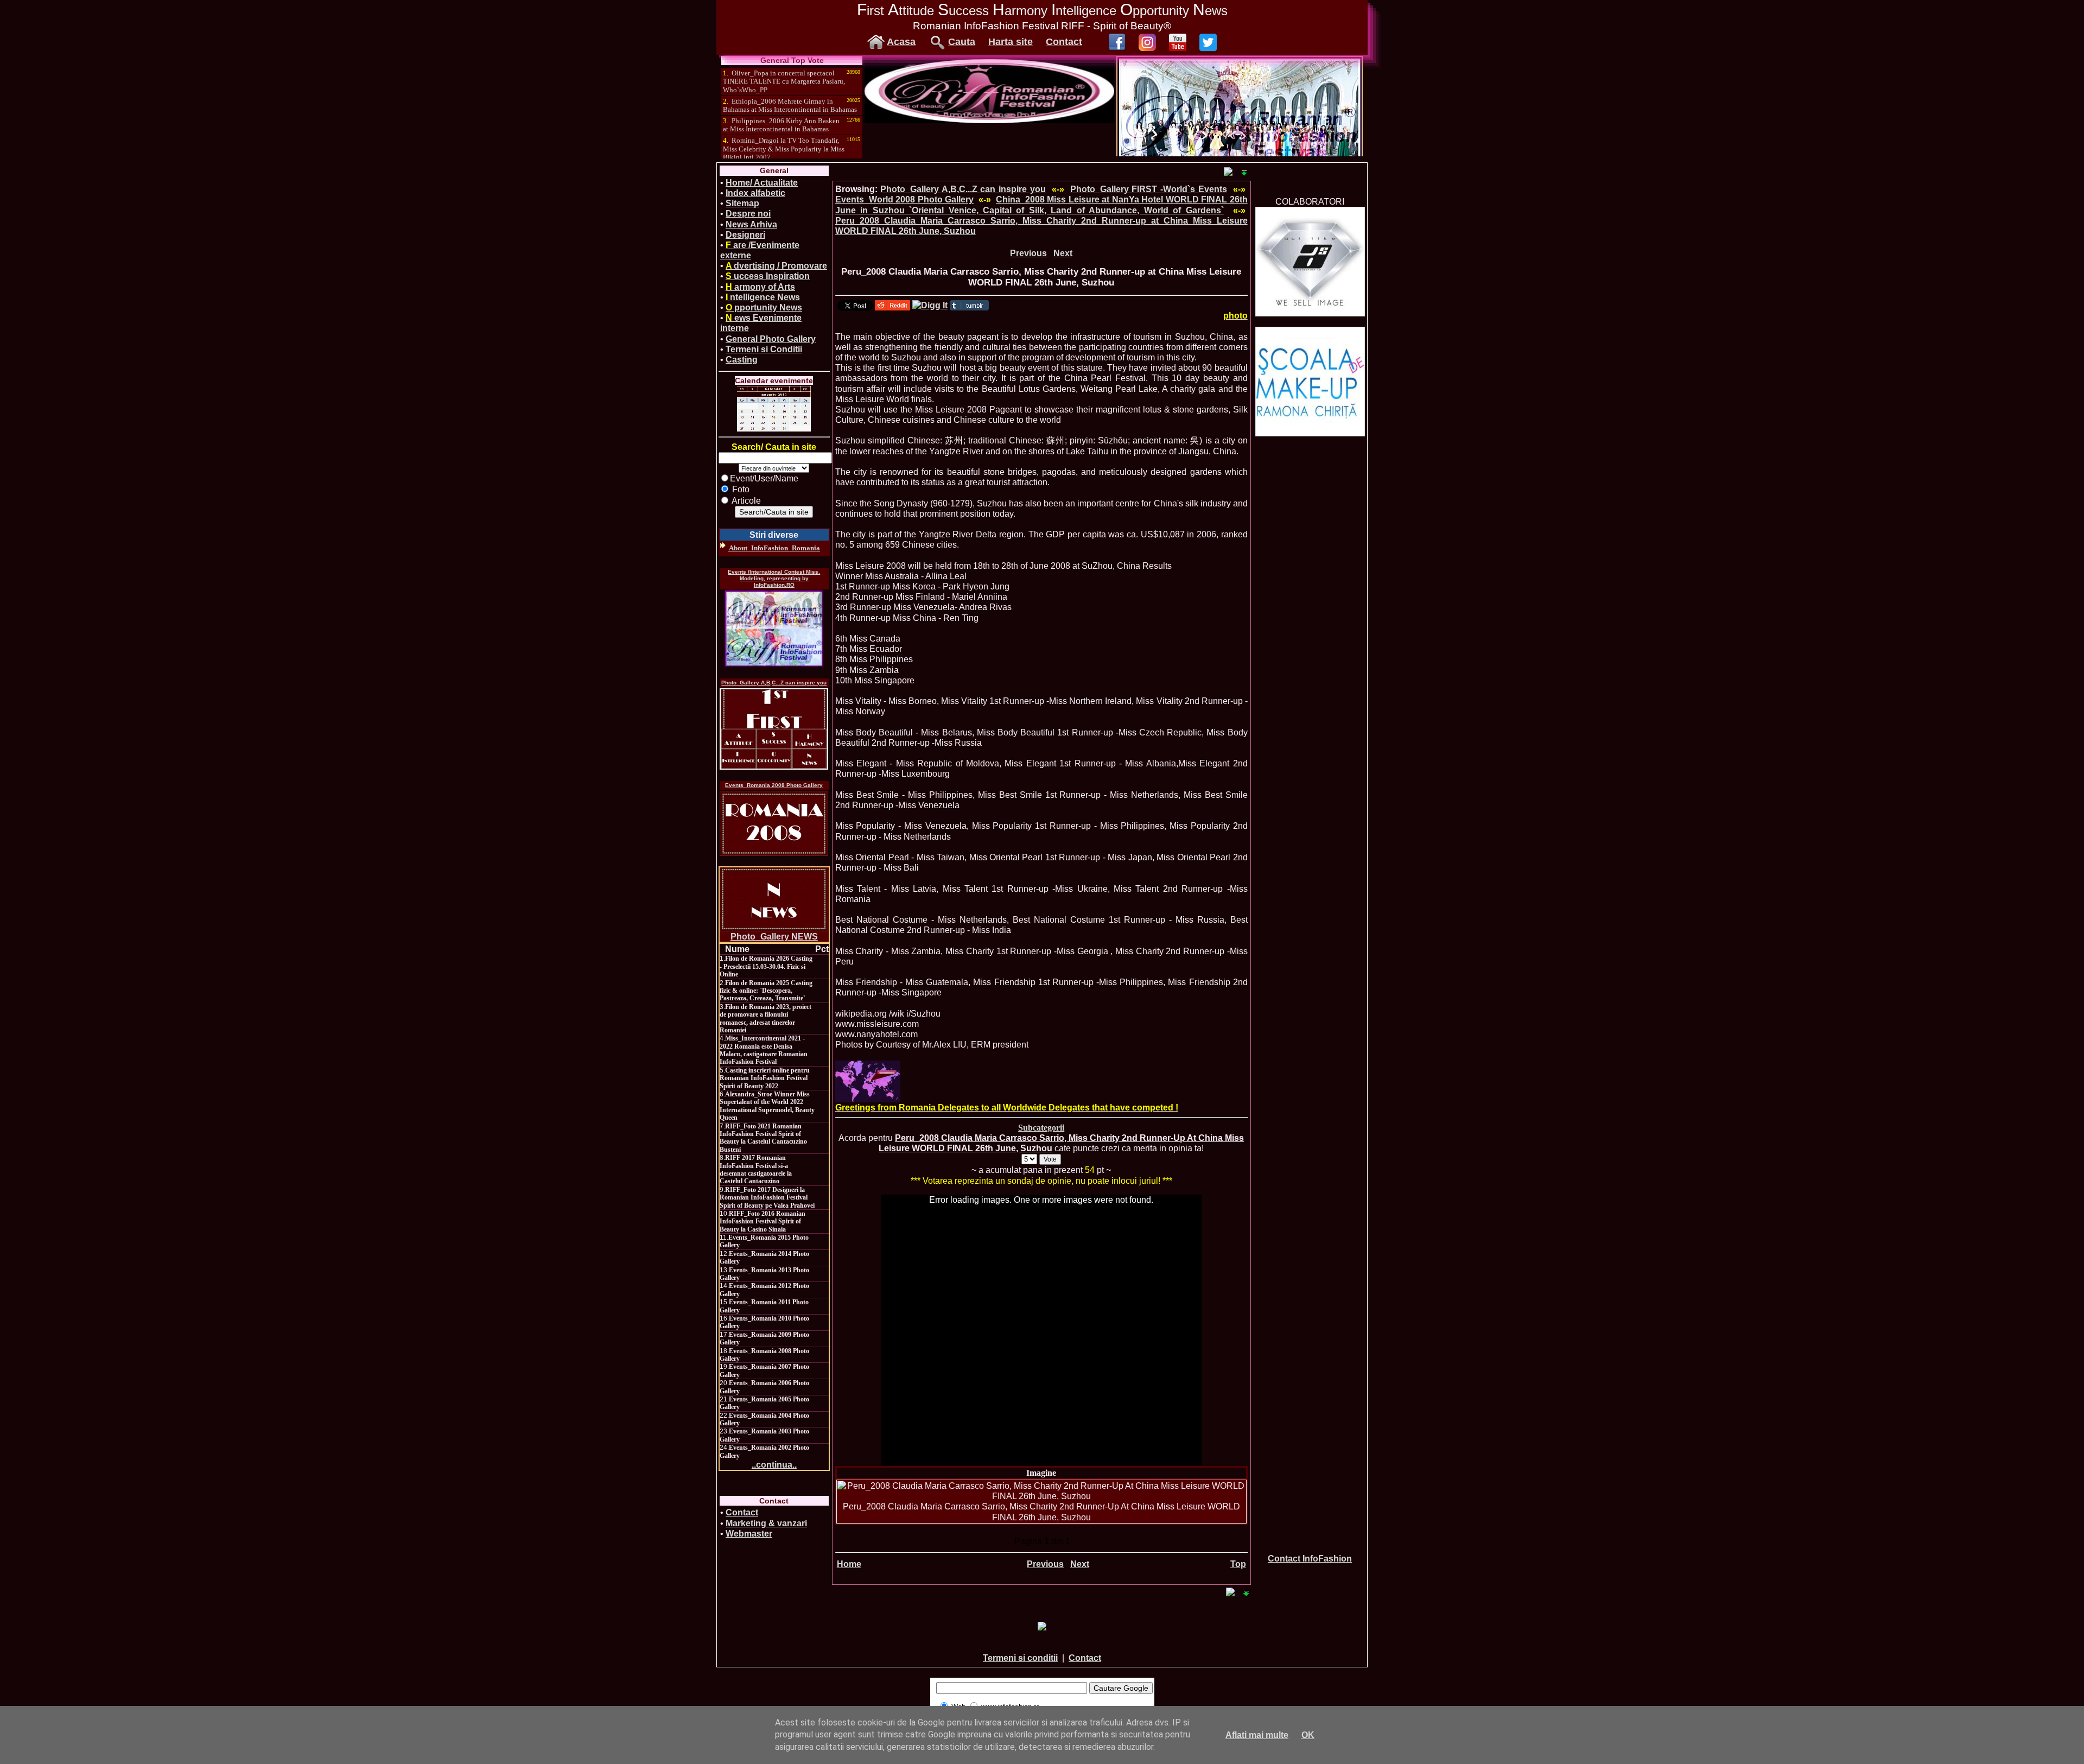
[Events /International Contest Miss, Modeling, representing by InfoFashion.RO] (774, 629)
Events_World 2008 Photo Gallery (904, 199)
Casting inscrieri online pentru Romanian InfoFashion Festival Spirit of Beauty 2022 (765, 1078)
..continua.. (774, 1465)
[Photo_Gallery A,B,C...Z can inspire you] (774, 729)
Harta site (1011, 42)
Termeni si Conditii (764, 349)
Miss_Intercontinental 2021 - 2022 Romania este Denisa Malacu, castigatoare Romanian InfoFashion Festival (764, 1050)
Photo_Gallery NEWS (774, 937)
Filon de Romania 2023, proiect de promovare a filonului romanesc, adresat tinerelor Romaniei (765, 1019)
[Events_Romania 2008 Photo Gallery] (774, 823)
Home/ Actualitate (762, 183)
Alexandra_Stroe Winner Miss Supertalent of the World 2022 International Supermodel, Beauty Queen (767, 1106)
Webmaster (749, 1534)
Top (1238, 1564)
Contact (1064, 42)
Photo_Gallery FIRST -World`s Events (1149, 189)
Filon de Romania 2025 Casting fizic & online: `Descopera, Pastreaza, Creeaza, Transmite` (766, 991)
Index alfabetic (755, 193)
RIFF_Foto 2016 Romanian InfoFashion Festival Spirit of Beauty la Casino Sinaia (763, 1222)
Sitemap (742, 203)
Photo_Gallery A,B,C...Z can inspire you (774, 683)
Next (1063, 253)
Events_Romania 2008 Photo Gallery (774, 785)
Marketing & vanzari (766, 1523)
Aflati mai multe (1257, 1735)
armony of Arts (760, 287)
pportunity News (764, 307)
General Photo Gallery (771, 339)
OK (1308, 1735)
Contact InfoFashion (1310, 1559)
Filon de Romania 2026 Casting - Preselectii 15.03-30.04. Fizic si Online (766, 966)
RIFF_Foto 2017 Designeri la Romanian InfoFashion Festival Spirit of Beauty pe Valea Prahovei (767, 1198)
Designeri (745, 235)
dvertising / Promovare (776, 266)
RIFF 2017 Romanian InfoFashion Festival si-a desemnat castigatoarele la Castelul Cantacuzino (756, 1169)
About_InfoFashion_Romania (774, 548)
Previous (1028, 253)
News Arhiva (751, 224)
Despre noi (748, 214)
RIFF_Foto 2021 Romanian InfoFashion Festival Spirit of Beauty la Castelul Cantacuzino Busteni (763, 1138)
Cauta (962, 42)
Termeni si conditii (1020, 1658)
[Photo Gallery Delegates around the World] (868, 1081)
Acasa (901, 42)
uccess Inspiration (768, 276)
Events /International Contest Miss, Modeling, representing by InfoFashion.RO (774, 578)
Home (849, 1564)
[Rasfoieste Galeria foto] (989, 120)
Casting (742, 360)
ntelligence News (763, 297)
